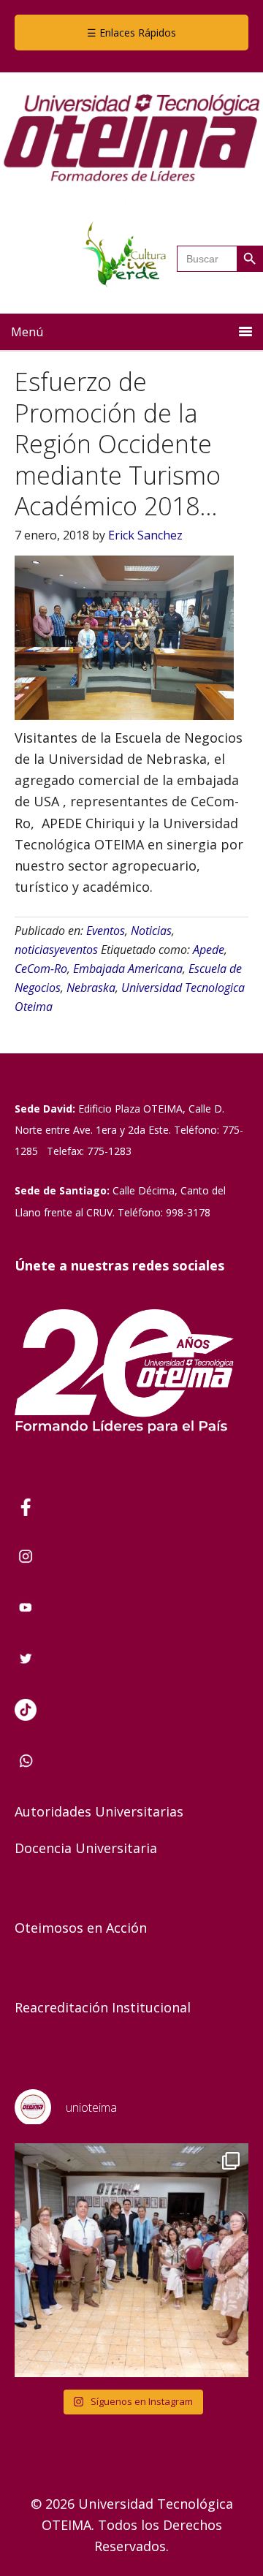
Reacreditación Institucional (103, 2007)
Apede (209, 950)
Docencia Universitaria (86, 1848)
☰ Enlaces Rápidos (131, 33)
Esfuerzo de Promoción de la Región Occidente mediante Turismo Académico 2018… (118, 444)
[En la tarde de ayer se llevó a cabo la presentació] (131, 2260)
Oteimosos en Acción (81, 1928)
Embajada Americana (128, 969)
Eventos (106, 931)
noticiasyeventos (56, 950)
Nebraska (91, 988)
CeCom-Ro (41, 969)
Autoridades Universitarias (99, 1811)
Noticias (151, 931)
